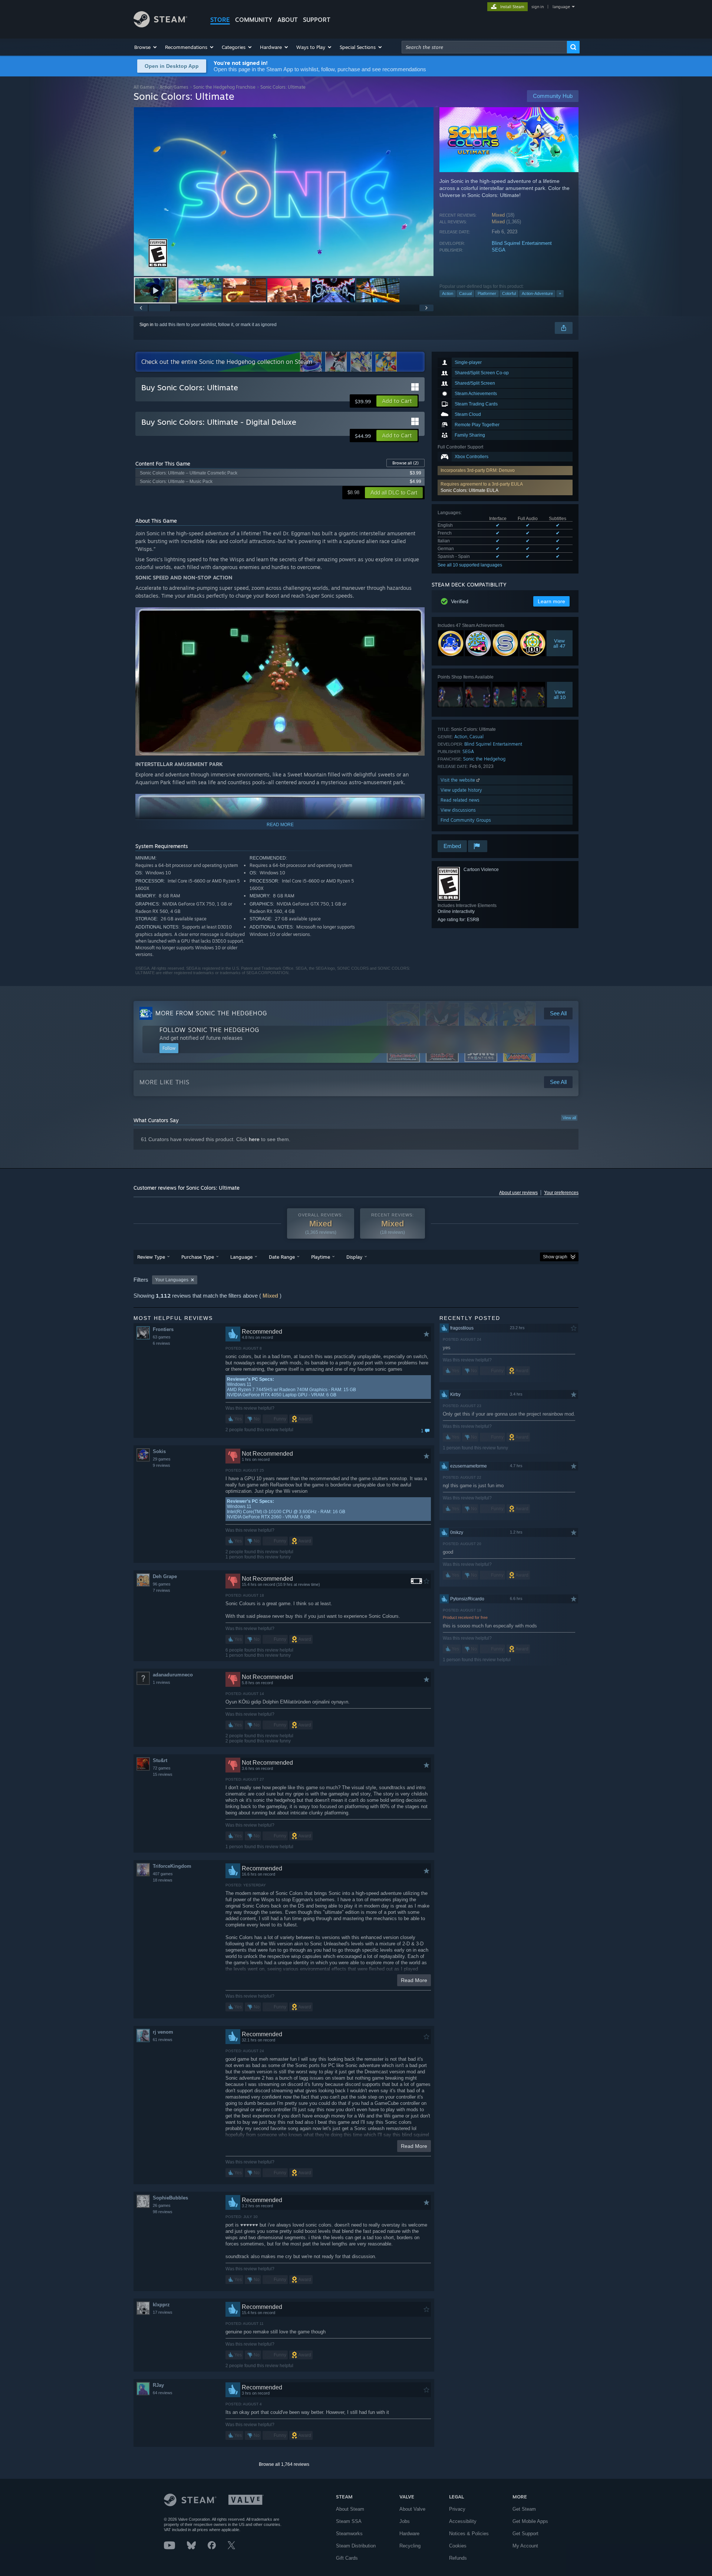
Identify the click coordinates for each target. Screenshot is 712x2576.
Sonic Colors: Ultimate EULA (469, 490)
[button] (146, 47)
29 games (162, 1459)
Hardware (409, 2534)
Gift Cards (347, 2558)
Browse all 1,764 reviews (284, 2464)
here (254, 1139)
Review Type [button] (151, 1257)
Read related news (460, 800)
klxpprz (161, 2305)
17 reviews (163, 2312)
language (561, 7)
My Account (525, 2546)
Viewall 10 (560, 694)
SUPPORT (317, 20)
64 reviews (163, 2393)
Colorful (509, 293)
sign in (538, 7)
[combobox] (484, 47)
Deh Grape (165, 1576)
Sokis (159, 1451)
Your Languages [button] (172, 1280)
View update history (461, 790)
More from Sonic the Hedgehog (211, 1013)
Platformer (487, 293)
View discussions (458, 810)
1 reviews (161, 1682)
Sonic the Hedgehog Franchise (224, 87)
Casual (465, 293)
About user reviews (518, 1193)
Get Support (525, 2534)
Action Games (174, 87)
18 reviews (163, 1880)
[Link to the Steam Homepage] (160, 25)
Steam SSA (349, 2521)
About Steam (350, 2509)
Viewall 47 (560, 643)
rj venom (163, 2032)
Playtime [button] (321, 1257)
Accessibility (463, 2521)
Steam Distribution (356, 2546)
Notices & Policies (469, 2534)
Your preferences (561, 1193)
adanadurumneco (173, 1675)
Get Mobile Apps (530, 2521)
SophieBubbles (170, 2198)
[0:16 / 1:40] (284, 192)
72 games (162, 1768)
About (288, 20)
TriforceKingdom (172, 1866)
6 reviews (161, 1343)
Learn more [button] (551, 601)
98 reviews (163, 2212)
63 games (162, 1337)
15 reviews (163, 1774)
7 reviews (161, 1590)
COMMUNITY (254, 20)
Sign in (146, 325)
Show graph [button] (555, 1257)
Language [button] (241, 1257)
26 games (162, 2205)
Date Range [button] (282, 1257)
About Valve (412, 2509)
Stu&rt (160, 1760)
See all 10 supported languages (470, 565)
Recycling (410, 2546)
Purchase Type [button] (198, 1257)
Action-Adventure (537, 293)
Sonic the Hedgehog (484, 759)
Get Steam (524, 2509)
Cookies (458, 2546)
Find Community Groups (466, 820)
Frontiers (163, 1329)
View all (569, 1118)
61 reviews (163, 2040)
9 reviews (161, 1465)
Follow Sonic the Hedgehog (209, 1030)
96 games (162, 1584)
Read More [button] (414, 1980)
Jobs (405, 2521)
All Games (144, 87)
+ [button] (560, 293)
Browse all (406, 463)
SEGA (499, 250)
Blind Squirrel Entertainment (522, 243)
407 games (163, 1874)
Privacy (457, 2509)
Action (448, 293)
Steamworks (349, 2534)
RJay (158, 2385)
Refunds (458, 2558)
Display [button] (354, 1257)
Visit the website (459, 780)
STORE (220, 20)
